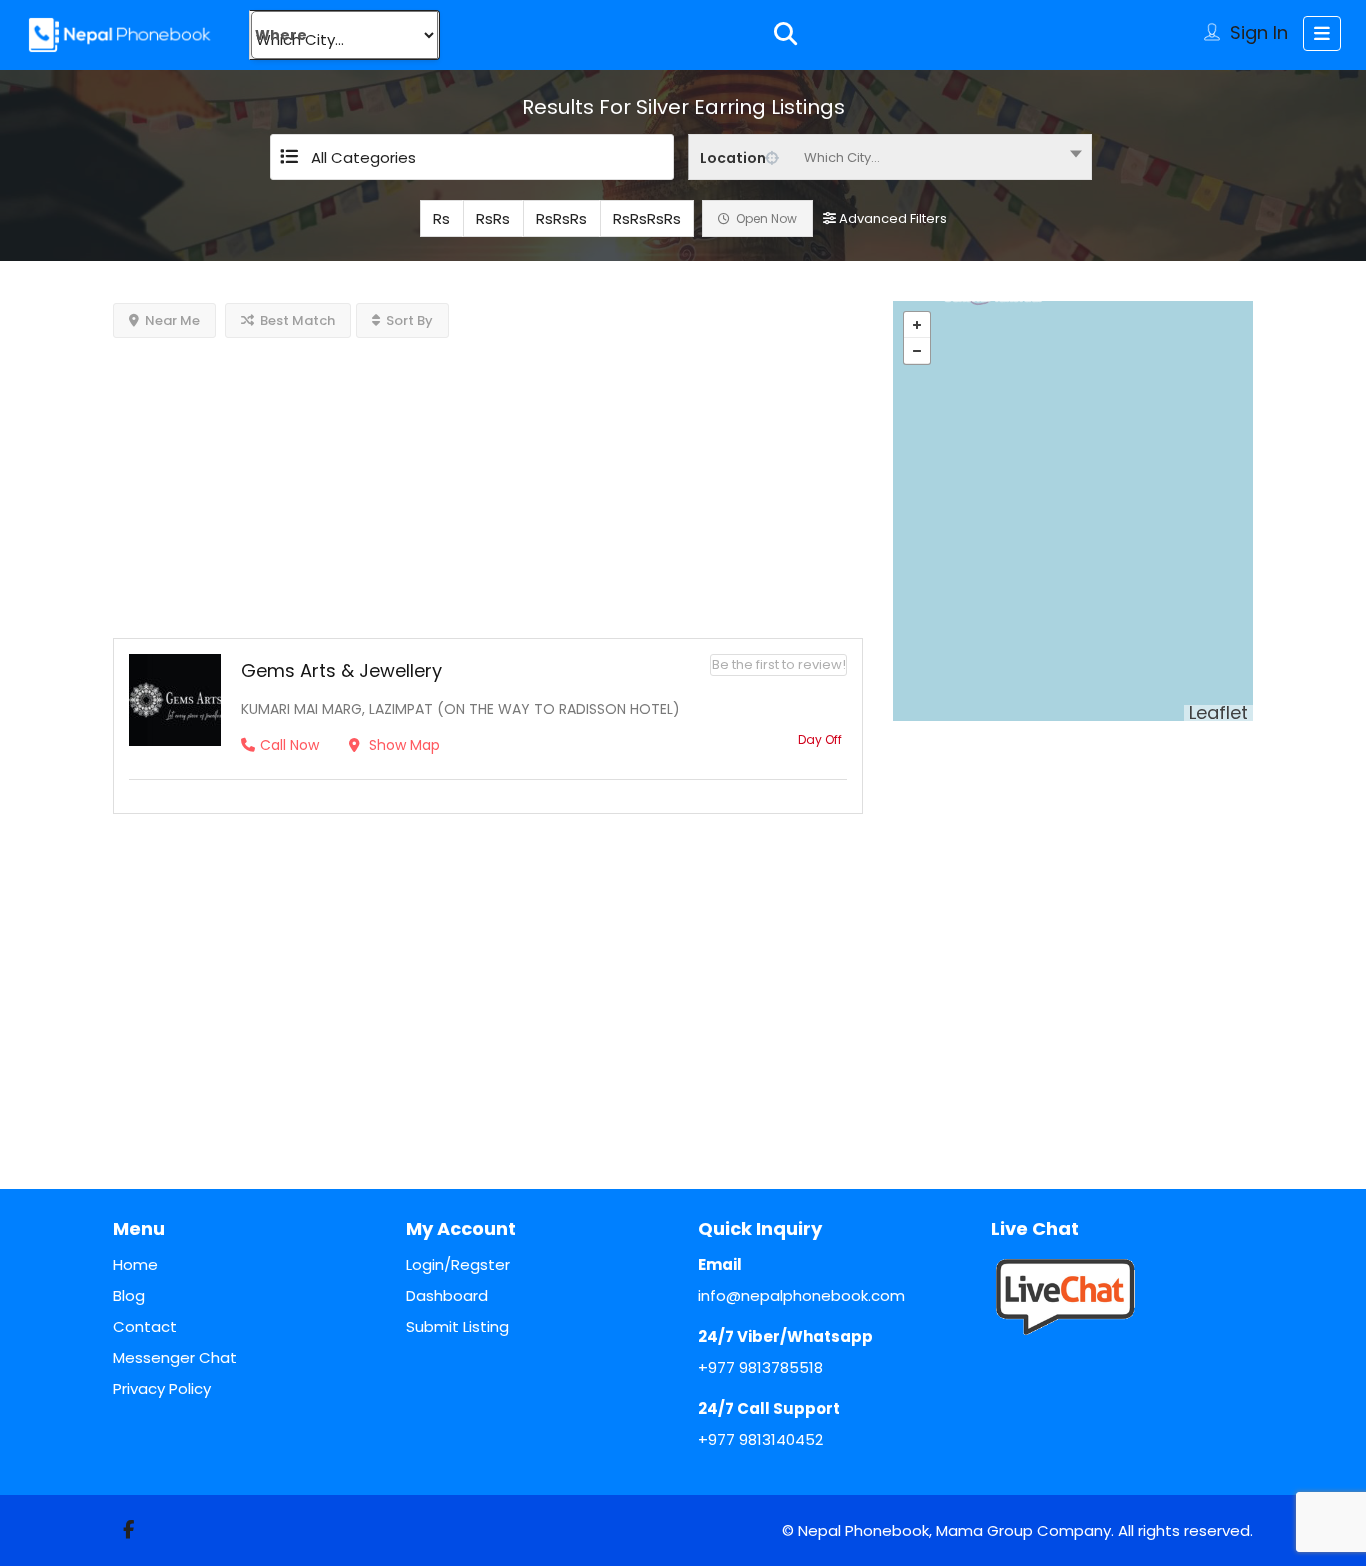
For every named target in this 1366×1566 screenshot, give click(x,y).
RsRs (493, 218)
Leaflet (1218, 712)
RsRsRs (561, 218)
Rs (441, 218)
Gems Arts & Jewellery (341, 670)
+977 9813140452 (760, 1439)
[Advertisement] (488, 478)
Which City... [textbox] (842, 157)
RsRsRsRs (647, 218)
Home (135, 1264)
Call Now (289, 745)
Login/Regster (458, 1264)
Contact (145, 1326)
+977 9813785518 (760, 1367)
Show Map (402, 745)
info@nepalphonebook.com (801, 1295)
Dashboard (447, 1295)
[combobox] (890, 157)
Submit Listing (457, 1326)
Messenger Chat (175, 1357)
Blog (129, 1295)
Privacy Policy (162, 1388)
